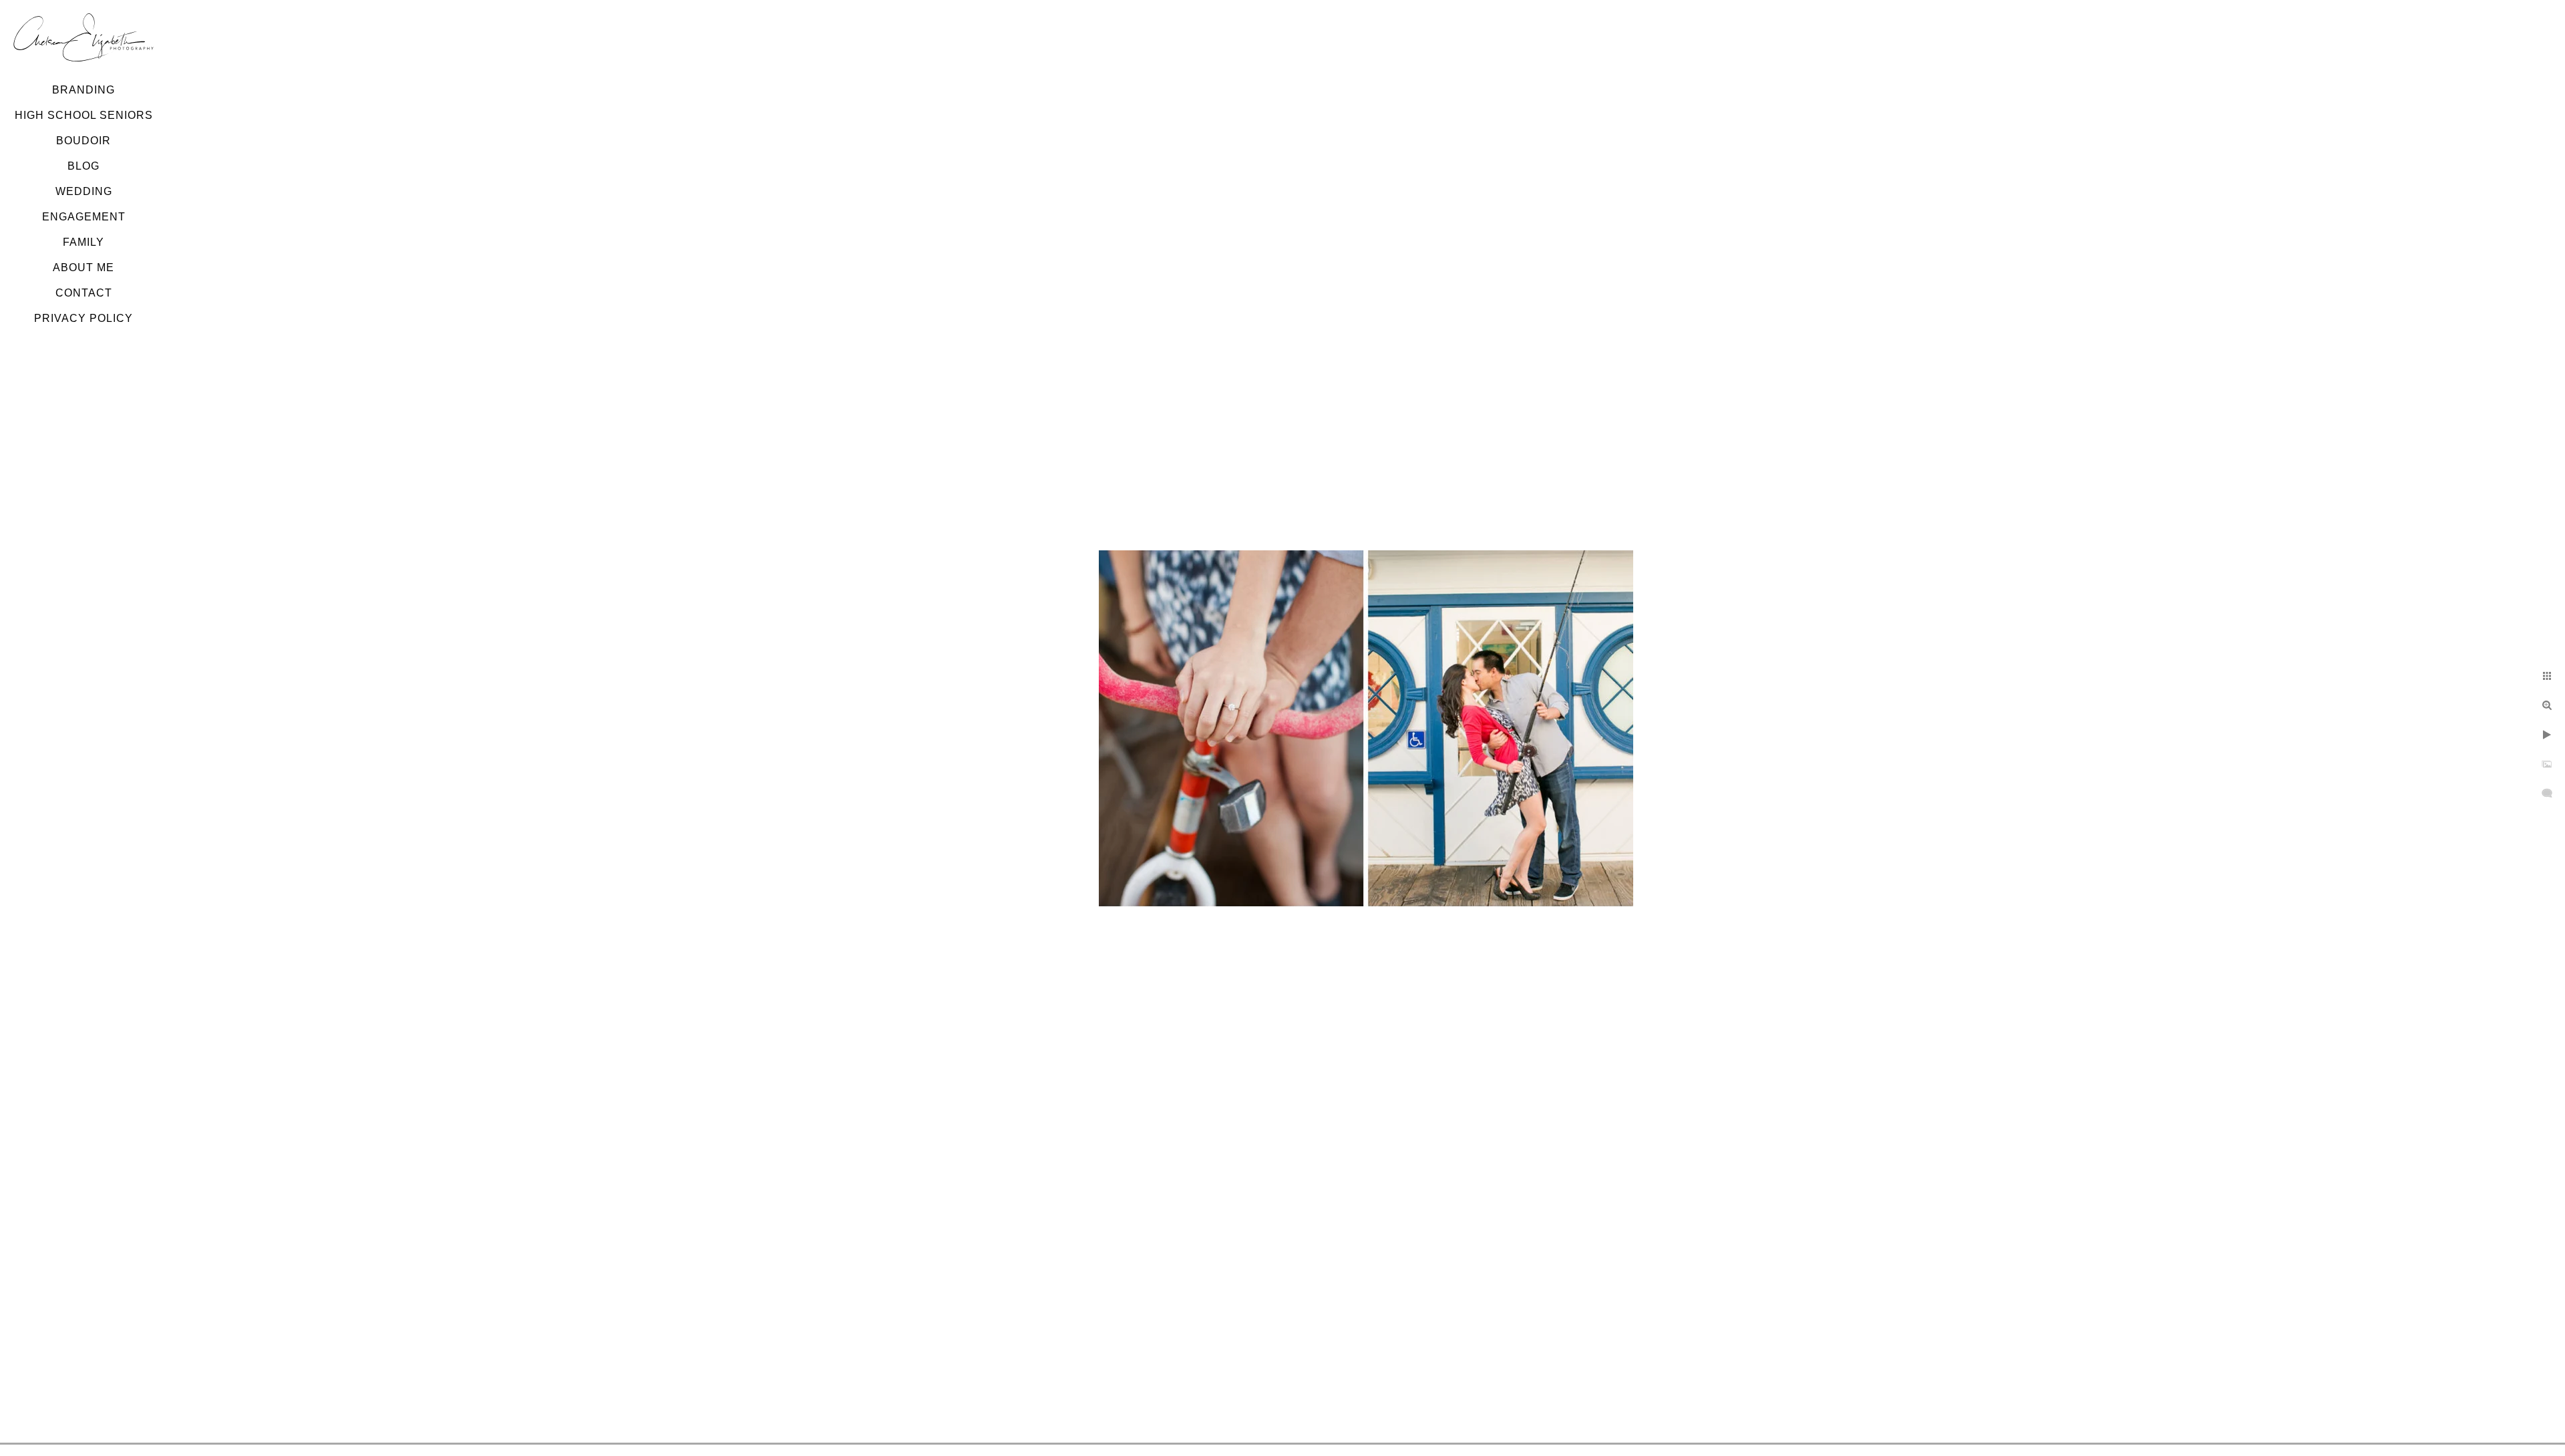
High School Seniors (84, 115)
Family (83, 242)
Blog (83, 166)
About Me (83, 267)
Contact (84, 293)
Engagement (84, 217)
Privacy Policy (83, 318)
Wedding (84, 191)
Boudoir (83, 141)
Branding (83, 90)
